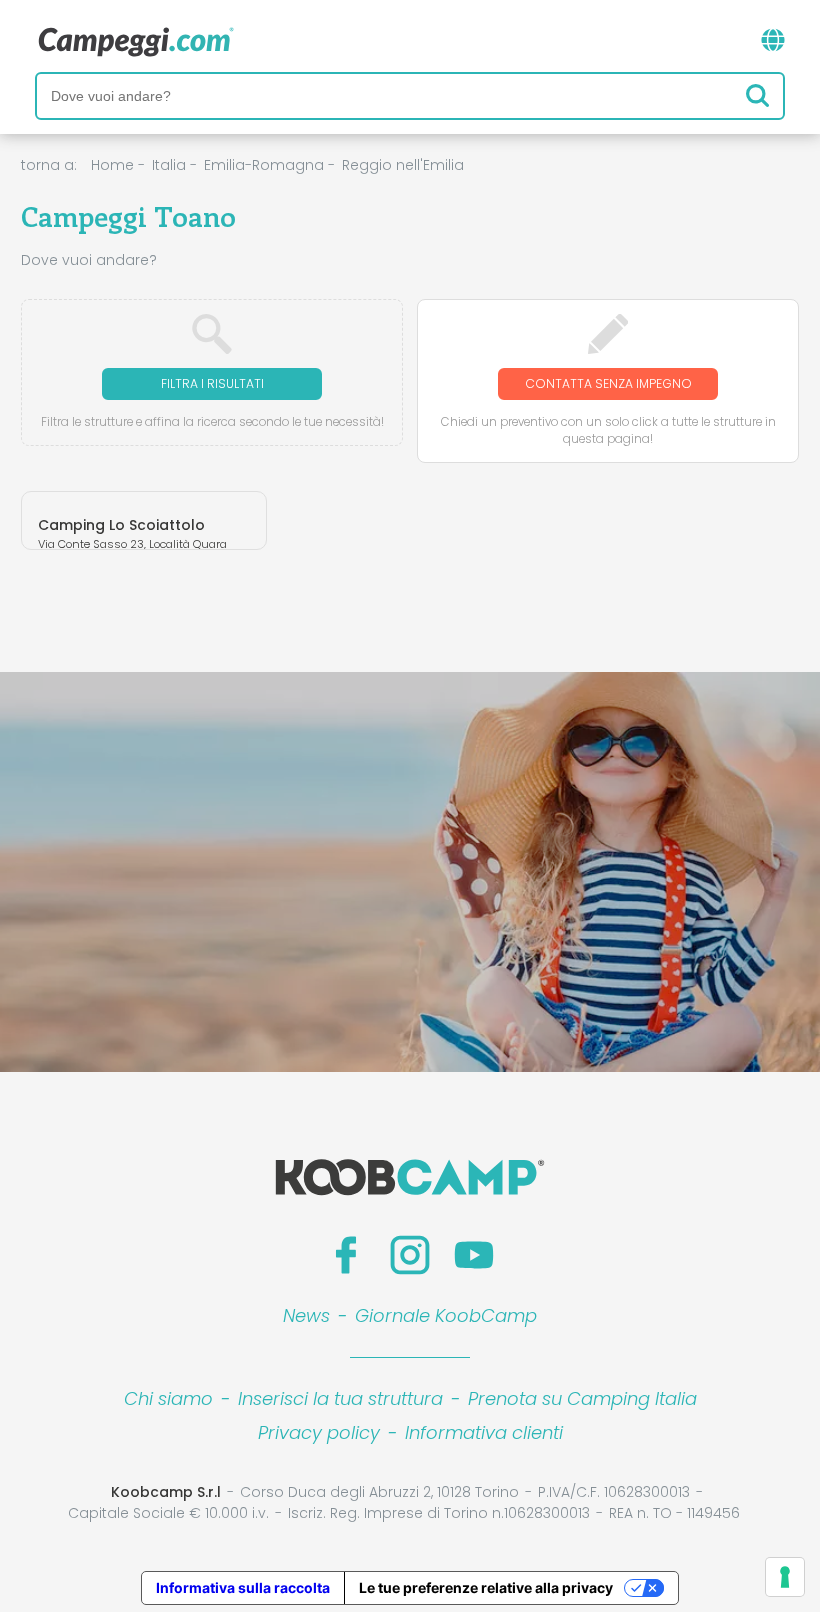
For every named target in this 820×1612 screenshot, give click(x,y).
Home (112, 165)
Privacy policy (319, 1432)
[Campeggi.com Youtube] (474, 1255)
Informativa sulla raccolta (243, 1587)
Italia (169, 165)
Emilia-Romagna (264, 165)
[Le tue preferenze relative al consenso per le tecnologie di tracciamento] (785, 1577)
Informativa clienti (484, 1432)
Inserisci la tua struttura (340, 1398)
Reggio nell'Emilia (403, 165)
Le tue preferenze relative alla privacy (486, 1587)
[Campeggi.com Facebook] (346, 1255)
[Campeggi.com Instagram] (410, 1255)
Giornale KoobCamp (446, 1315)
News (306, 1315)
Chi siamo (168, 1398)
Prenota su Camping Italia (582, 1398)
